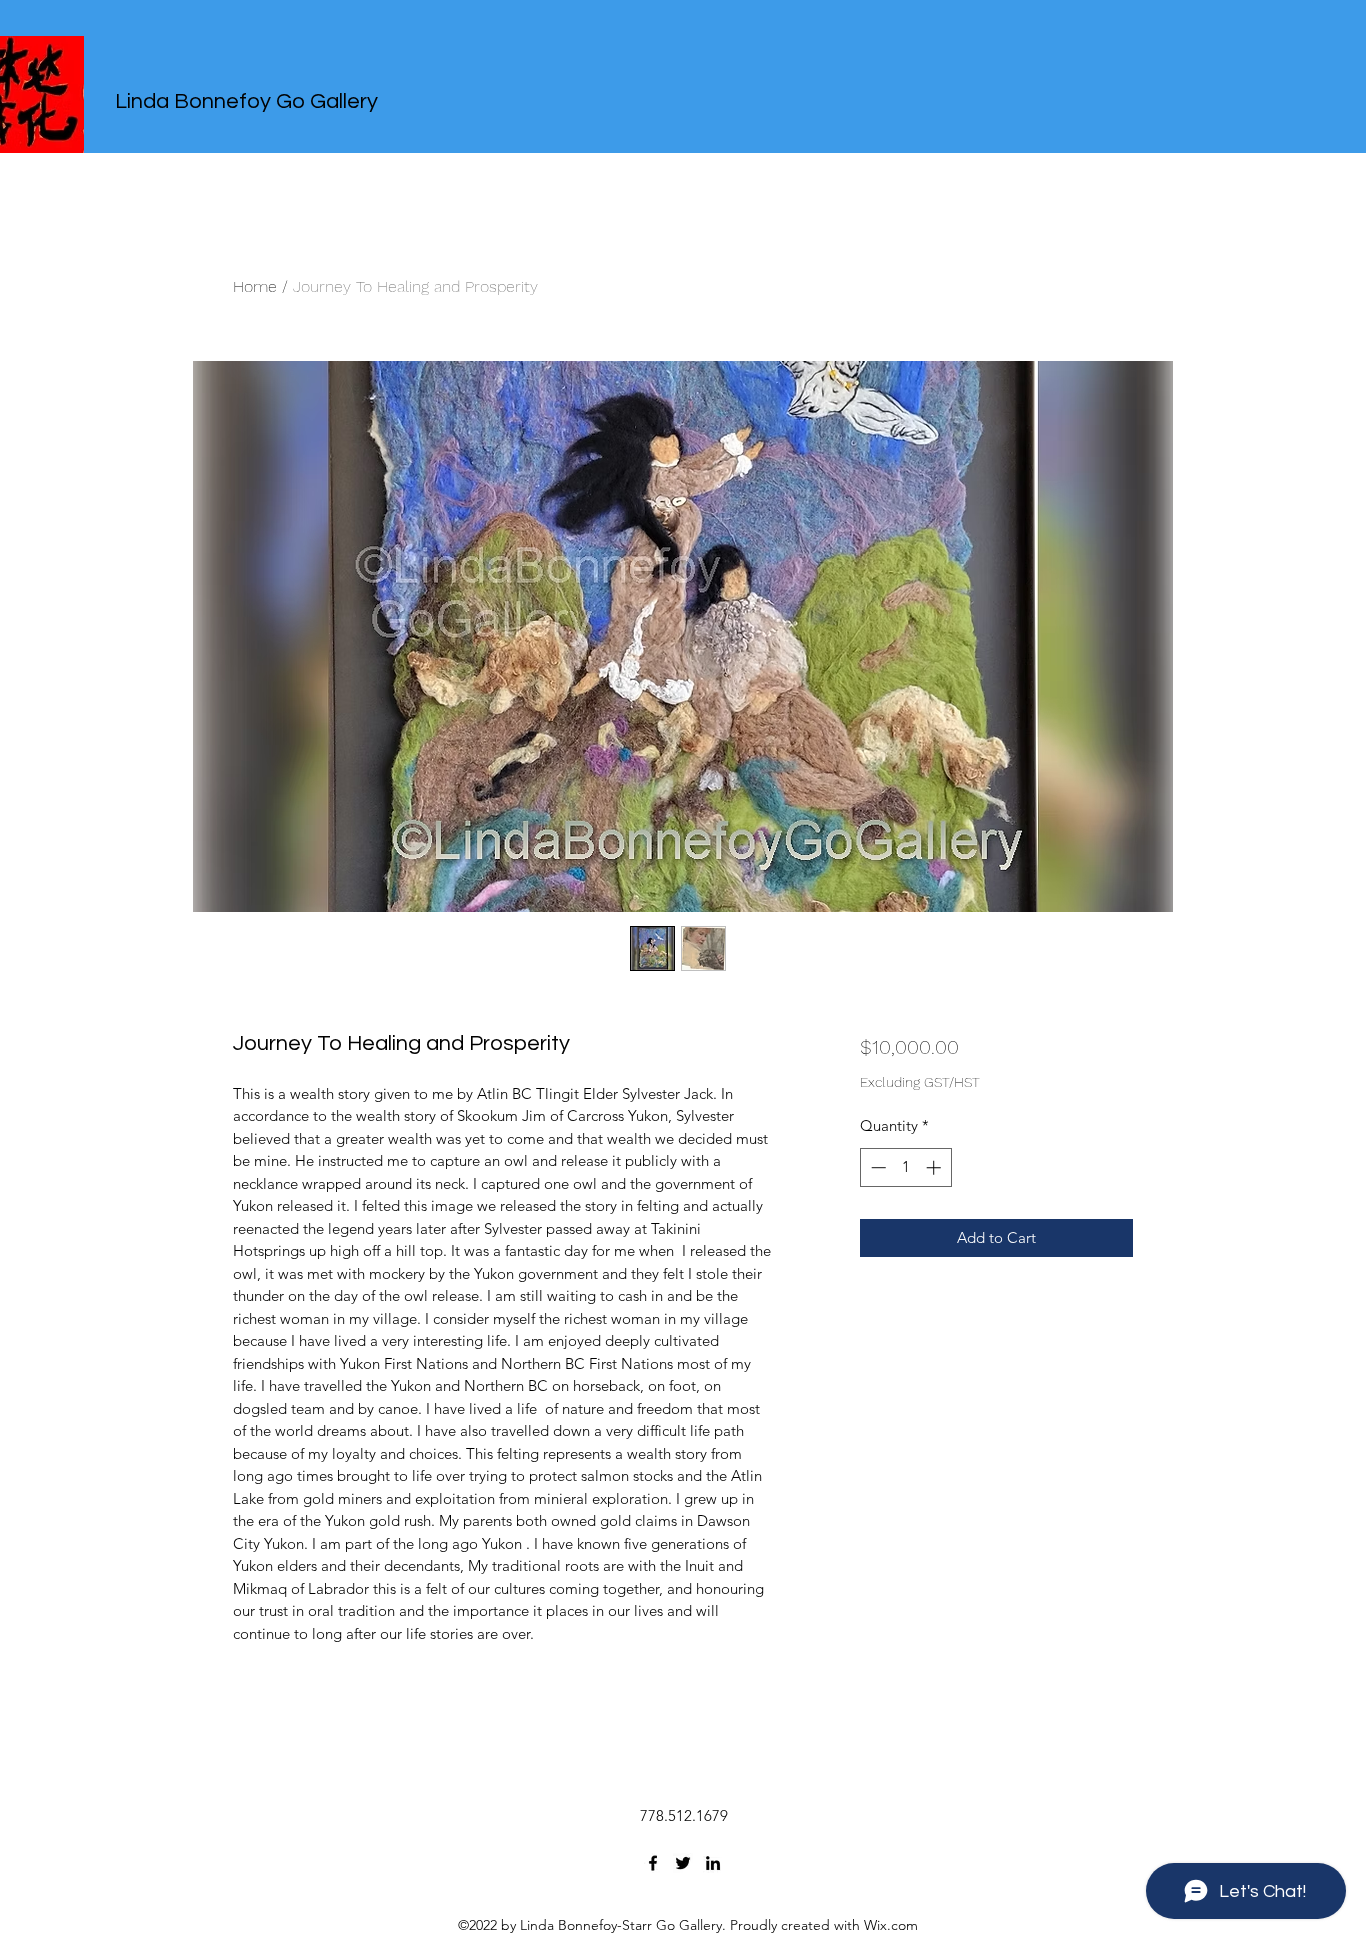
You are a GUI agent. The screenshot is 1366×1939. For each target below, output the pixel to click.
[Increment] (935, 1167)
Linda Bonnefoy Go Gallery (246, 101)
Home (255, 286)
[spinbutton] (905, 1167)
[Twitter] (683, 1863)
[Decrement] (876, 1167)
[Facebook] (653, 1863)
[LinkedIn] (713, 1863)
